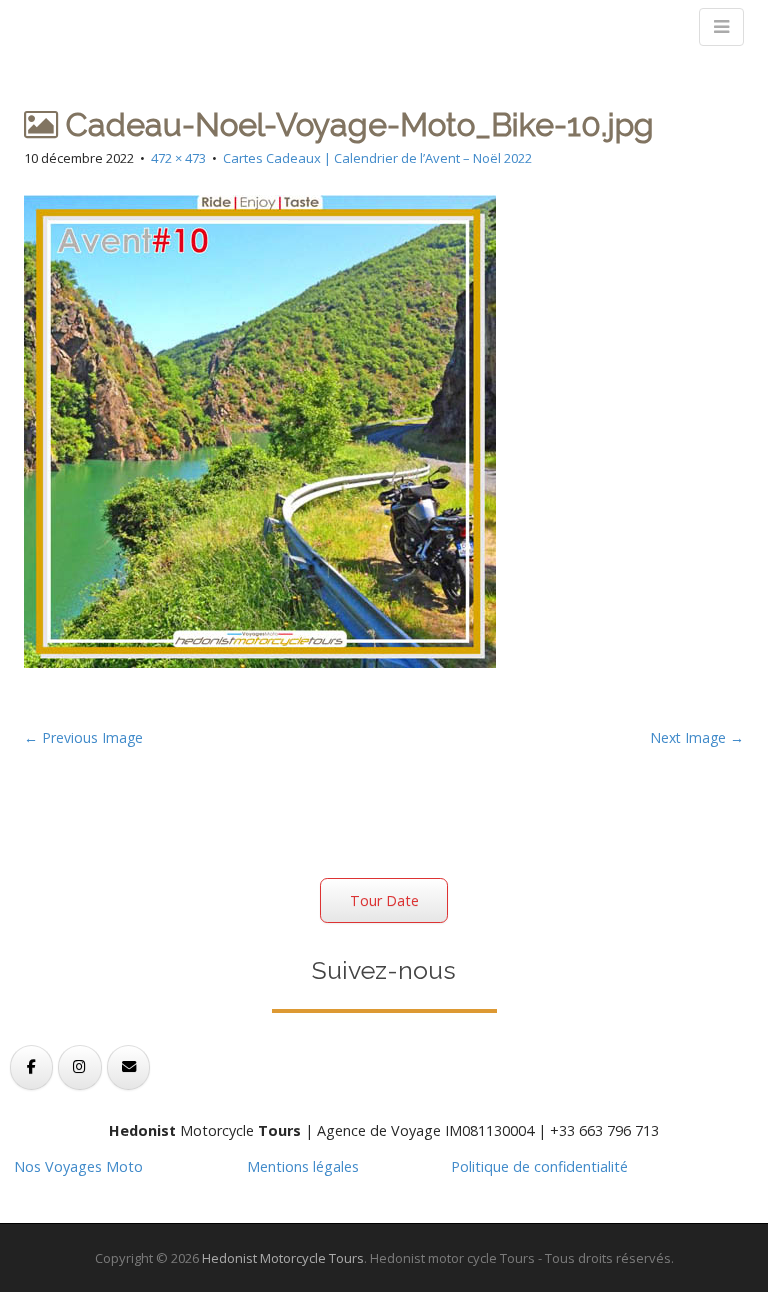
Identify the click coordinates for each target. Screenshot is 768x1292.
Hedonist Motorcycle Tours (283, 1258)
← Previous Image (83, 737)
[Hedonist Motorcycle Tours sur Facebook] (31, 1067)
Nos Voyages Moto (78, 1166)
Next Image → (697, 737)
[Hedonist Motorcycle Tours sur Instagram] (79, 1067)
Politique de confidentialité (539, 1166)
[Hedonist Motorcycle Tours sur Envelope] (128, 1067)
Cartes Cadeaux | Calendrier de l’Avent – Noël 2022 (377, 158)
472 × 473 (178, 158)
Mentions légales (303, 1166)
